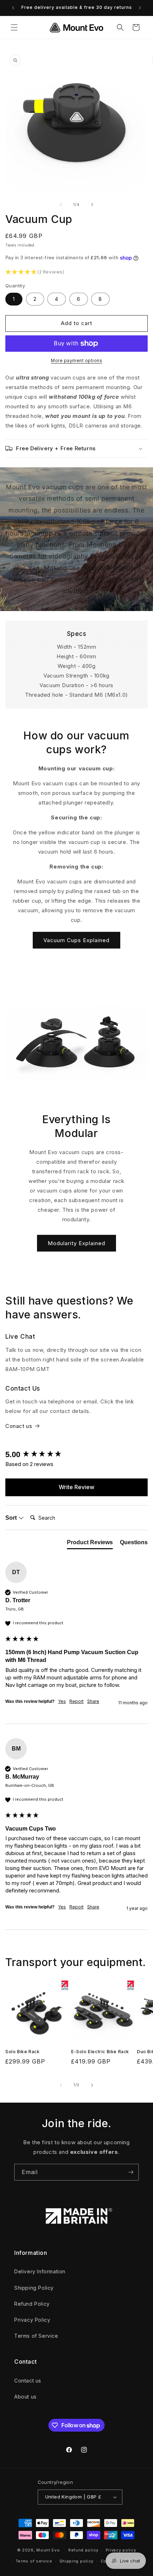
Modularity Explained (76, 1243)
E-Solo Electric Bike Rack (100, 2052)
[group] (76, 1455)
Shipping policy (77, 2561)
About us (25, 2397)
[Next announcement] (140, 8)
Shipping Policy (34, 2288)
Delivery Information (40, 2271)
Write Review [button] (76, 1487)
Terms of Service (36, 2336)
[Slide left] (61, 205)
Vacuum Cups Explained (76, 940)
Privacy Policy (32, 2320)
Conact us (19, 1426)
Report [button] (76, 1701)
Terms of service (34, 2561)
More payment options (76, 360)
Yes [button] (62, 1701)
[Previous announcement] (13, 8)
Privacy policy (121, 2550)
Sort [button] (12, 1518)
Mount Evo (48, 2550)
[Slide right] (92, 205)
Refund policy (83, 2550)
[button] (14, 27)
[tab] (90, 1544)
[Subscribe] (131, 2172)
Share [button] (93, 1701)
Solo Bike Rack (22, 2052)
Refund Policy (32, 2304)
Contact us (28, 2381)
